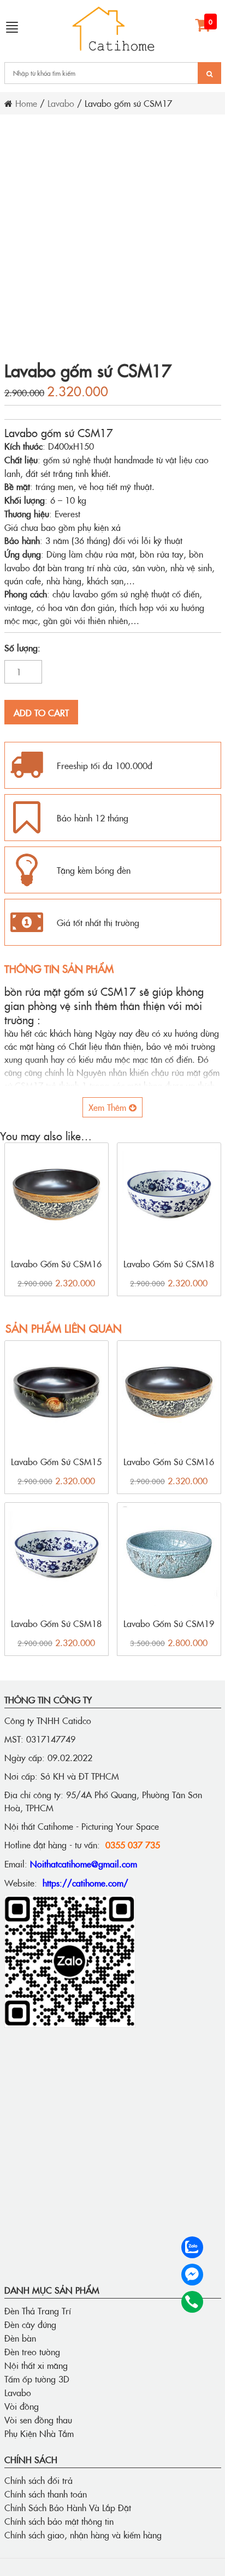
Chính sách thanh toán (46, 2494)
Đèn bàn (20, 2338)
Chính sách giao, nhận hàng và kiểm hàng (83, 2535)
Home (26, 103)
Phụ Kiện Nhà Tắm (39, 2433)
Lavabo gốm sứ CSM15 (56, 1461)
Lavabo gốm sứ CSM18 (169, 1263)
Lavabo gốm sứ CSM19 (169, 1623)
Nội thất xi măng (36, 2365)
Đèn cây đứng (30, 2324)
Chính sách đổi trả (39, 2480)
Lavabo (61, 103)
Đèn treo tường (32, 2351)
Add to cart (41, 712)
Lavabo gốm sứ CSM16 (56, 1263)
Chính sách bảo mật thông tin (59, 2521)
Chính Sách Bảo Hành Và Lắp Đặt (68, 2507)
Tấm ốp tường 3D (37, 2379)
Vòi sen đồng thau (38, 2420)
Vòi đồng (22, 2406)
